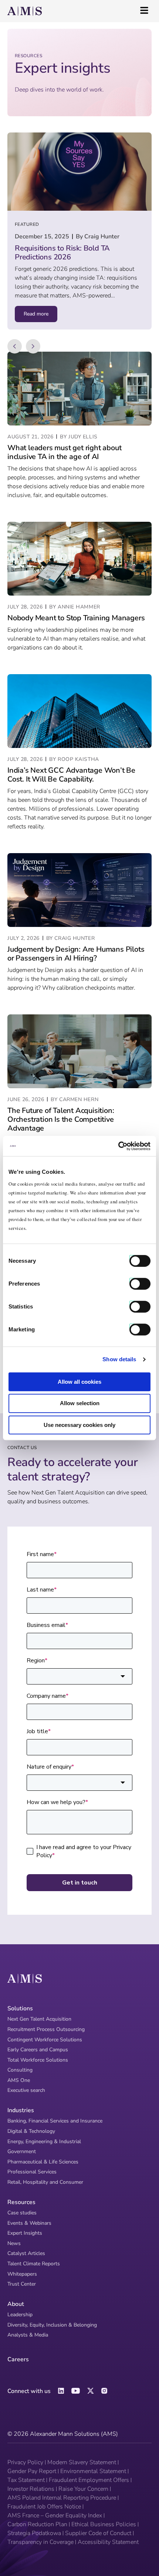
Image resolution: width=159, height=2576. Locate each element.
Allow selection (80, 1403)
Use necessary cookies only (79, 1425)
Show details (119, 1359)
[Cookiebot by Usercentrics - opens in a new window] (118, 1146)
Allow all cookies (79, 1382)
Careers (18, 2359)
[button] (15, 346)
